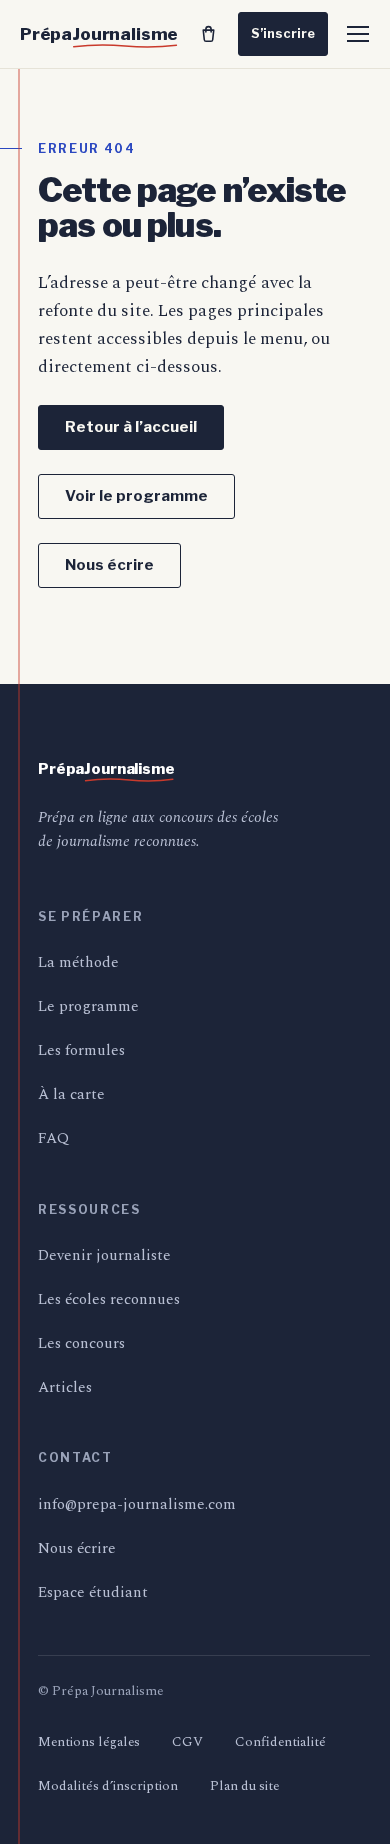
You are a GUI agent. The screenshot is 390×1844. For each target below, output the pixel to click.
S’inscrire (283, 33)
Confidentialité (280, 1742)
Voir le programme (136, 496)
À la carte (71, 1094)
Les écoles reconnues (109, 1299)
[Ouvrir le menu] (358, 34)
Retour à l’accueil (131, 427)
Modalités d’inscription (108, 1786)
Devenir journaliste (104, 1255)
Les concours (81, 1343)
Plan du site (244, 1786)
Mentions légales (89, 1742)
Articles (65, 1387)
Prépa (99, 34)
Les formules (81, 1050)
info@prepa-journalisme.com (137, 1504)
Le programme (88, 1006)
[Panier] (208, 34)
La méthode (78, 962)
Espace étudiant (93, 1592)
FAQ (53, 1138)
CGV (187, 1742)
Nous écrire (109, 565)
